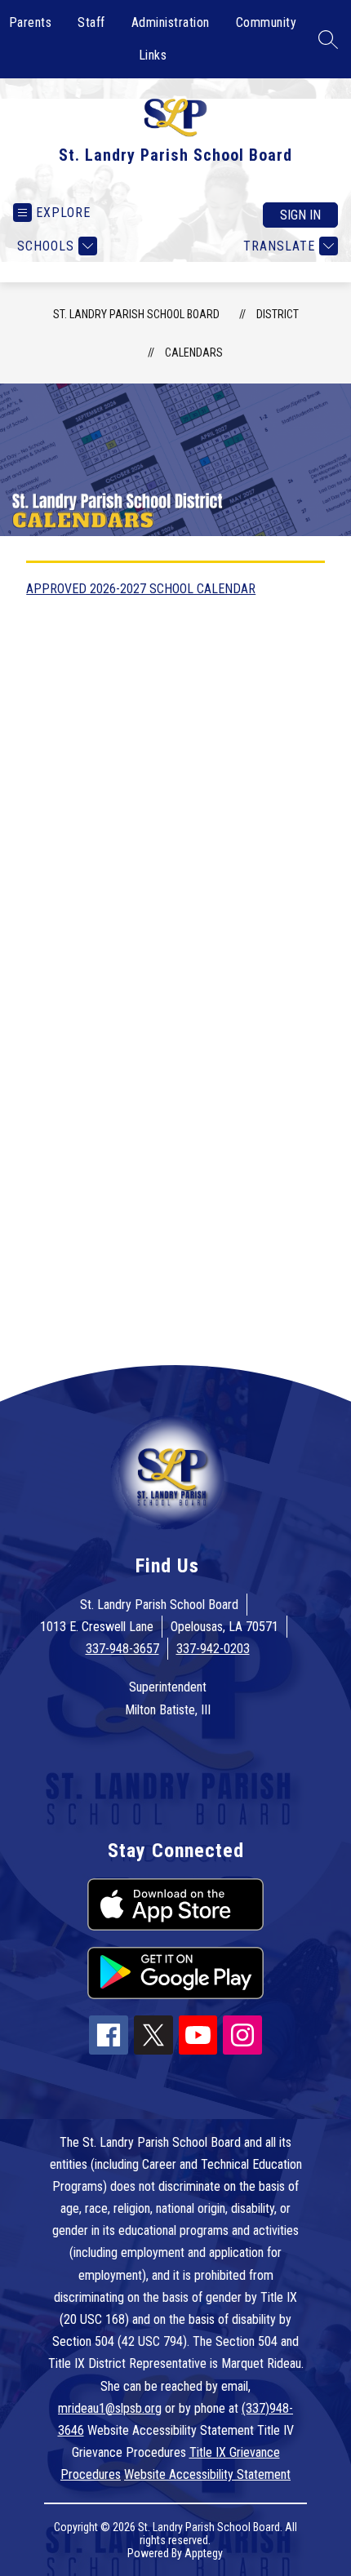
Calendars (194, 352)
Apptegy (204, 2553)
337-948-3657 (122, 1649)
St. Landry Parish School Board (136, 314)
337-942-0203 (213, 1649)
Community (267, 22)
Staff (91, 22)
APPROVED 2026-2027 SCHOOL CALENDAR (141, 589)
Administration (171, 22)
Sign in (300, 215)
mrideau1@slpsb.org (110, 2408)
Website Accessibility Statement (207, 2474)
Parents (31, 22)
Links (153, 55)
